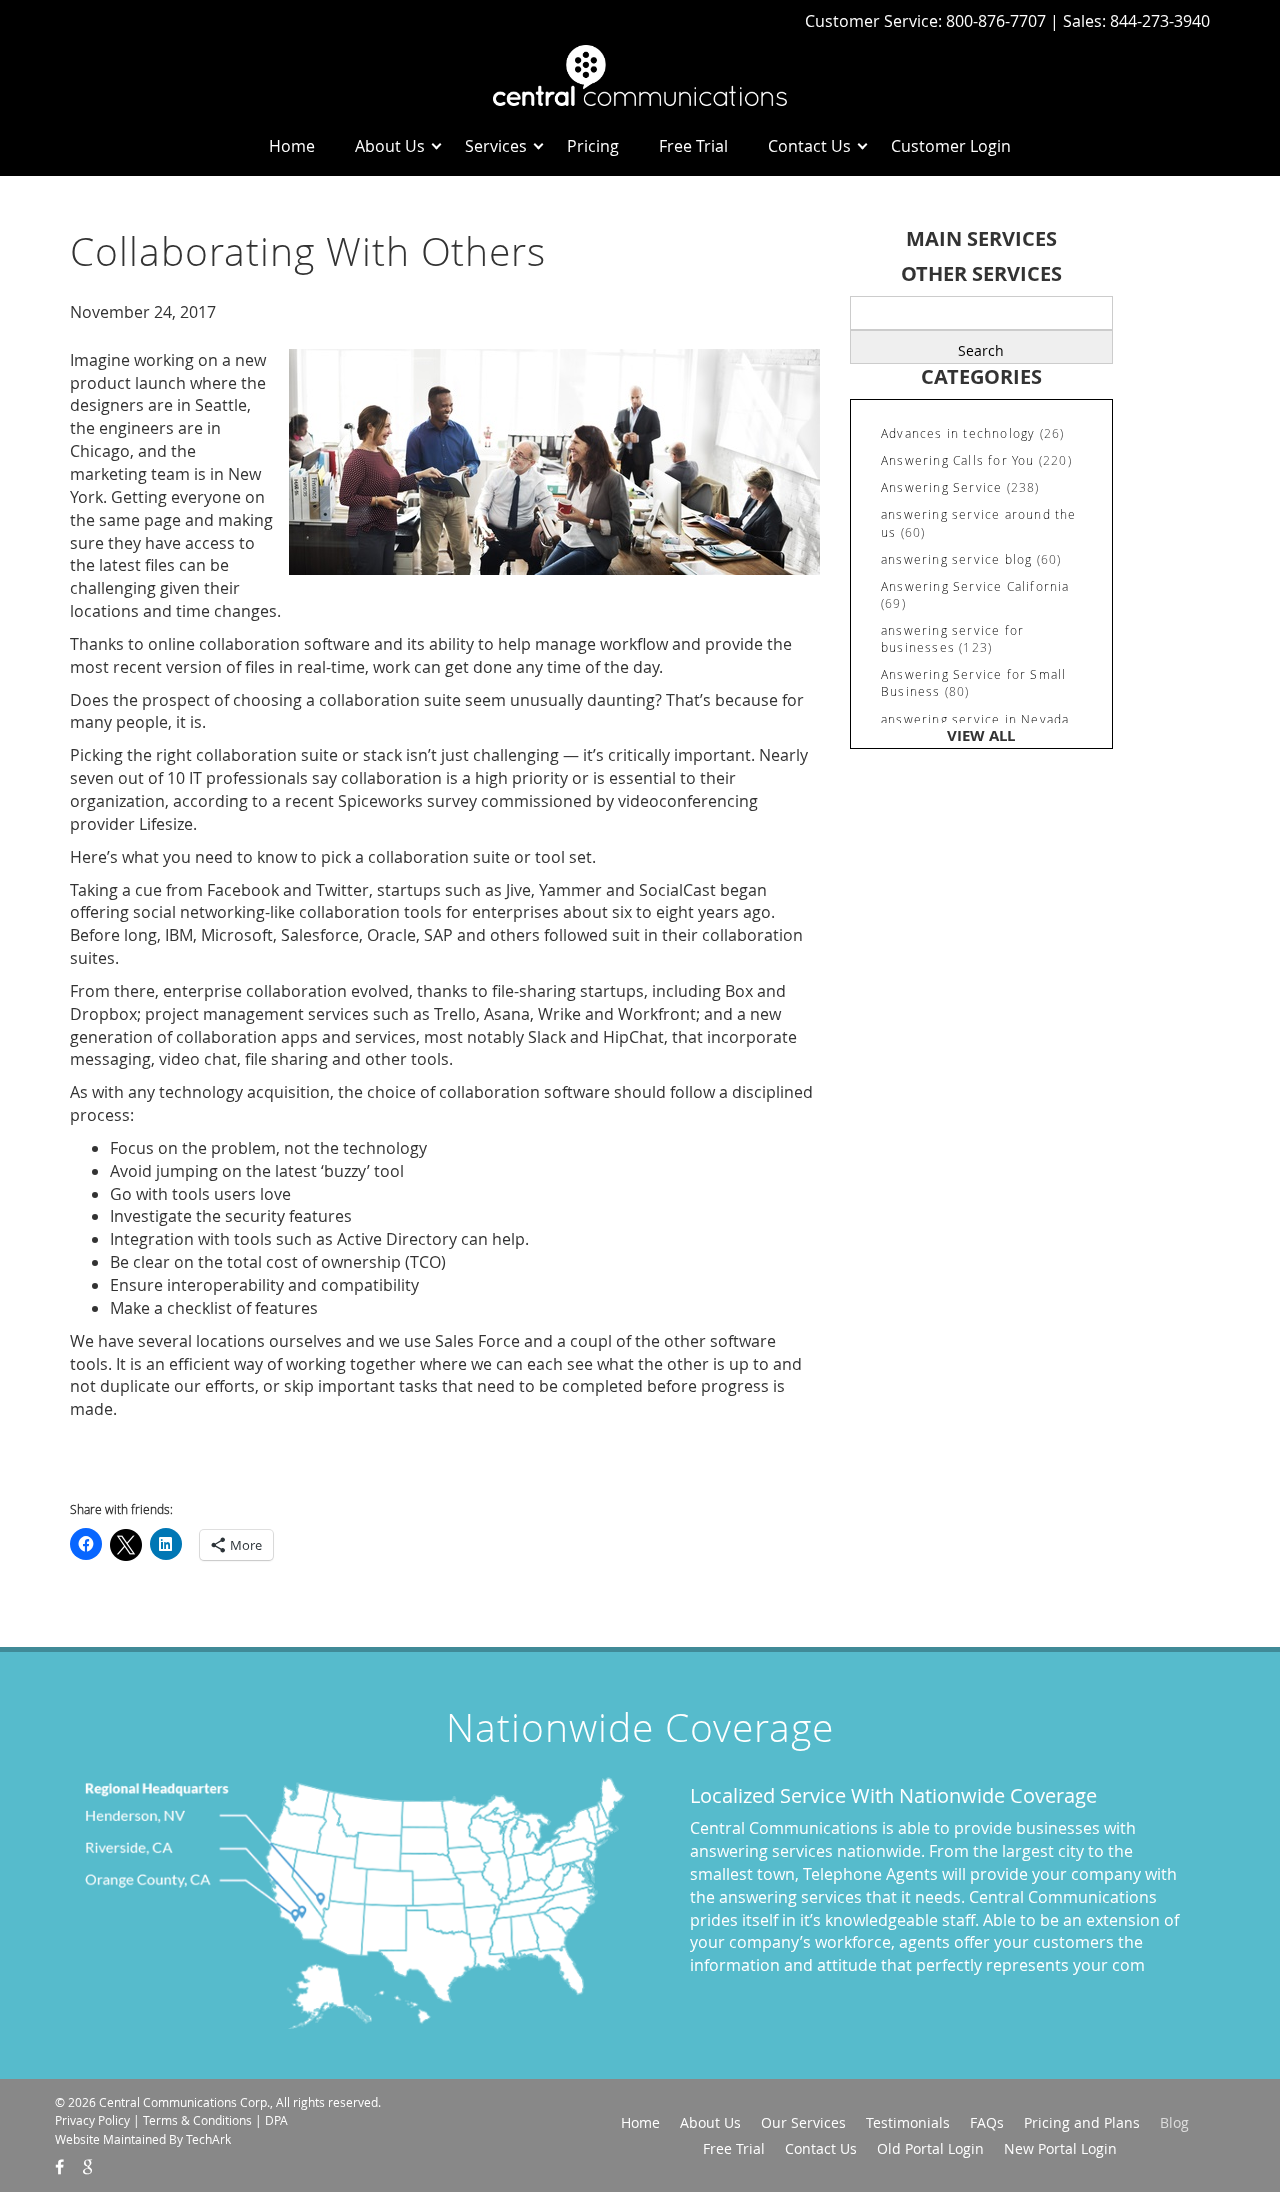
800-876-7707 (998, 21)
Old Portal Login (930, 2148)
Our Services (803, 2122)
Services (496, 146)
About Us (390, 146)
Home (292, 146)
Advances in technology (958, 433)
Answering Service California (975, 586)
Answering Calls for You (958, 460)
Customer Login (951, 146)
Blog (1174, 2122)
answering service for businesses (952, 638)
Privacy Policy (92, 2120)
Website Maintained (110, 2139)
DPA (276, 2120)
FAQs (987, 2122)
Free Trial (693, 146)
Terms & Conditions (197, 2120)
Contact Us (809, 146)
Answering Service (941, 487)
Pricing (593, 146)
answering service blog (956, 559)
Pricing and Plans (1082, 2122)
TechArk (208, 2139)
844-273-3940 (1160, 21)
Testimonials (908, 2122)
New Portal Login (1060, 2148)
